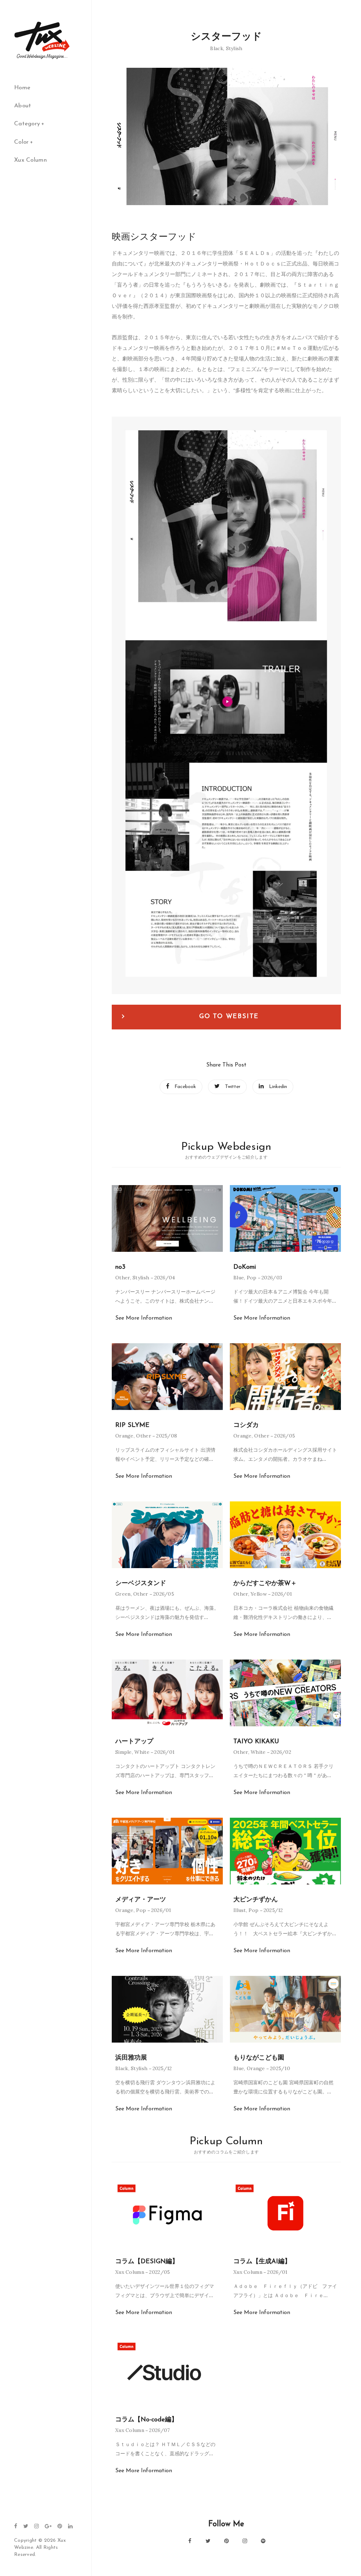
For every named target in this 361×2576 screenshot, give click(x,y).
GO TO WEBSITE (229, 1017)
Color (22, 142)
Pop (252, 1278)
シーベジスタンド (141, 1584)
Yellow (259, 1594)
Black (217, 48)
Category (27, 124)
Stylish (234, 48)
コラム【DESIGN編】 (147, 2262)
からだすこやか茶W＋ (265, 1584)
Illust (240, 1910)
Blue (239, 1278)
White (142, 1752)
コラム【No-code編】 (146, 2420)
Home (22, 88)
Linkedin (278, 1087)
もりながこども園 (259, 2058)
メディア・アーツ (141, 1900)
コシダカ (246, 1426)
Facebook (185, 1087)
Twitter (233, 1087)
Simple (124, 1752)
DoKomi (245, 1267)
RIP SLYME (132, 1426)
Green (123, 1594)
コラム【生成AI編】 (262, 2262)
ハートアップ (134, 1742)
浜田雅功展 (131, 2058)
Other (123, 1278)
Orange (124, 1436)
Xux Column (30, 160)
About (23, 106)
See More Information (144, 1318)
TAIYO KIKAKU (256, 1742)
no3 (120, 1267)
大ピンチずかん (256, 1900)
